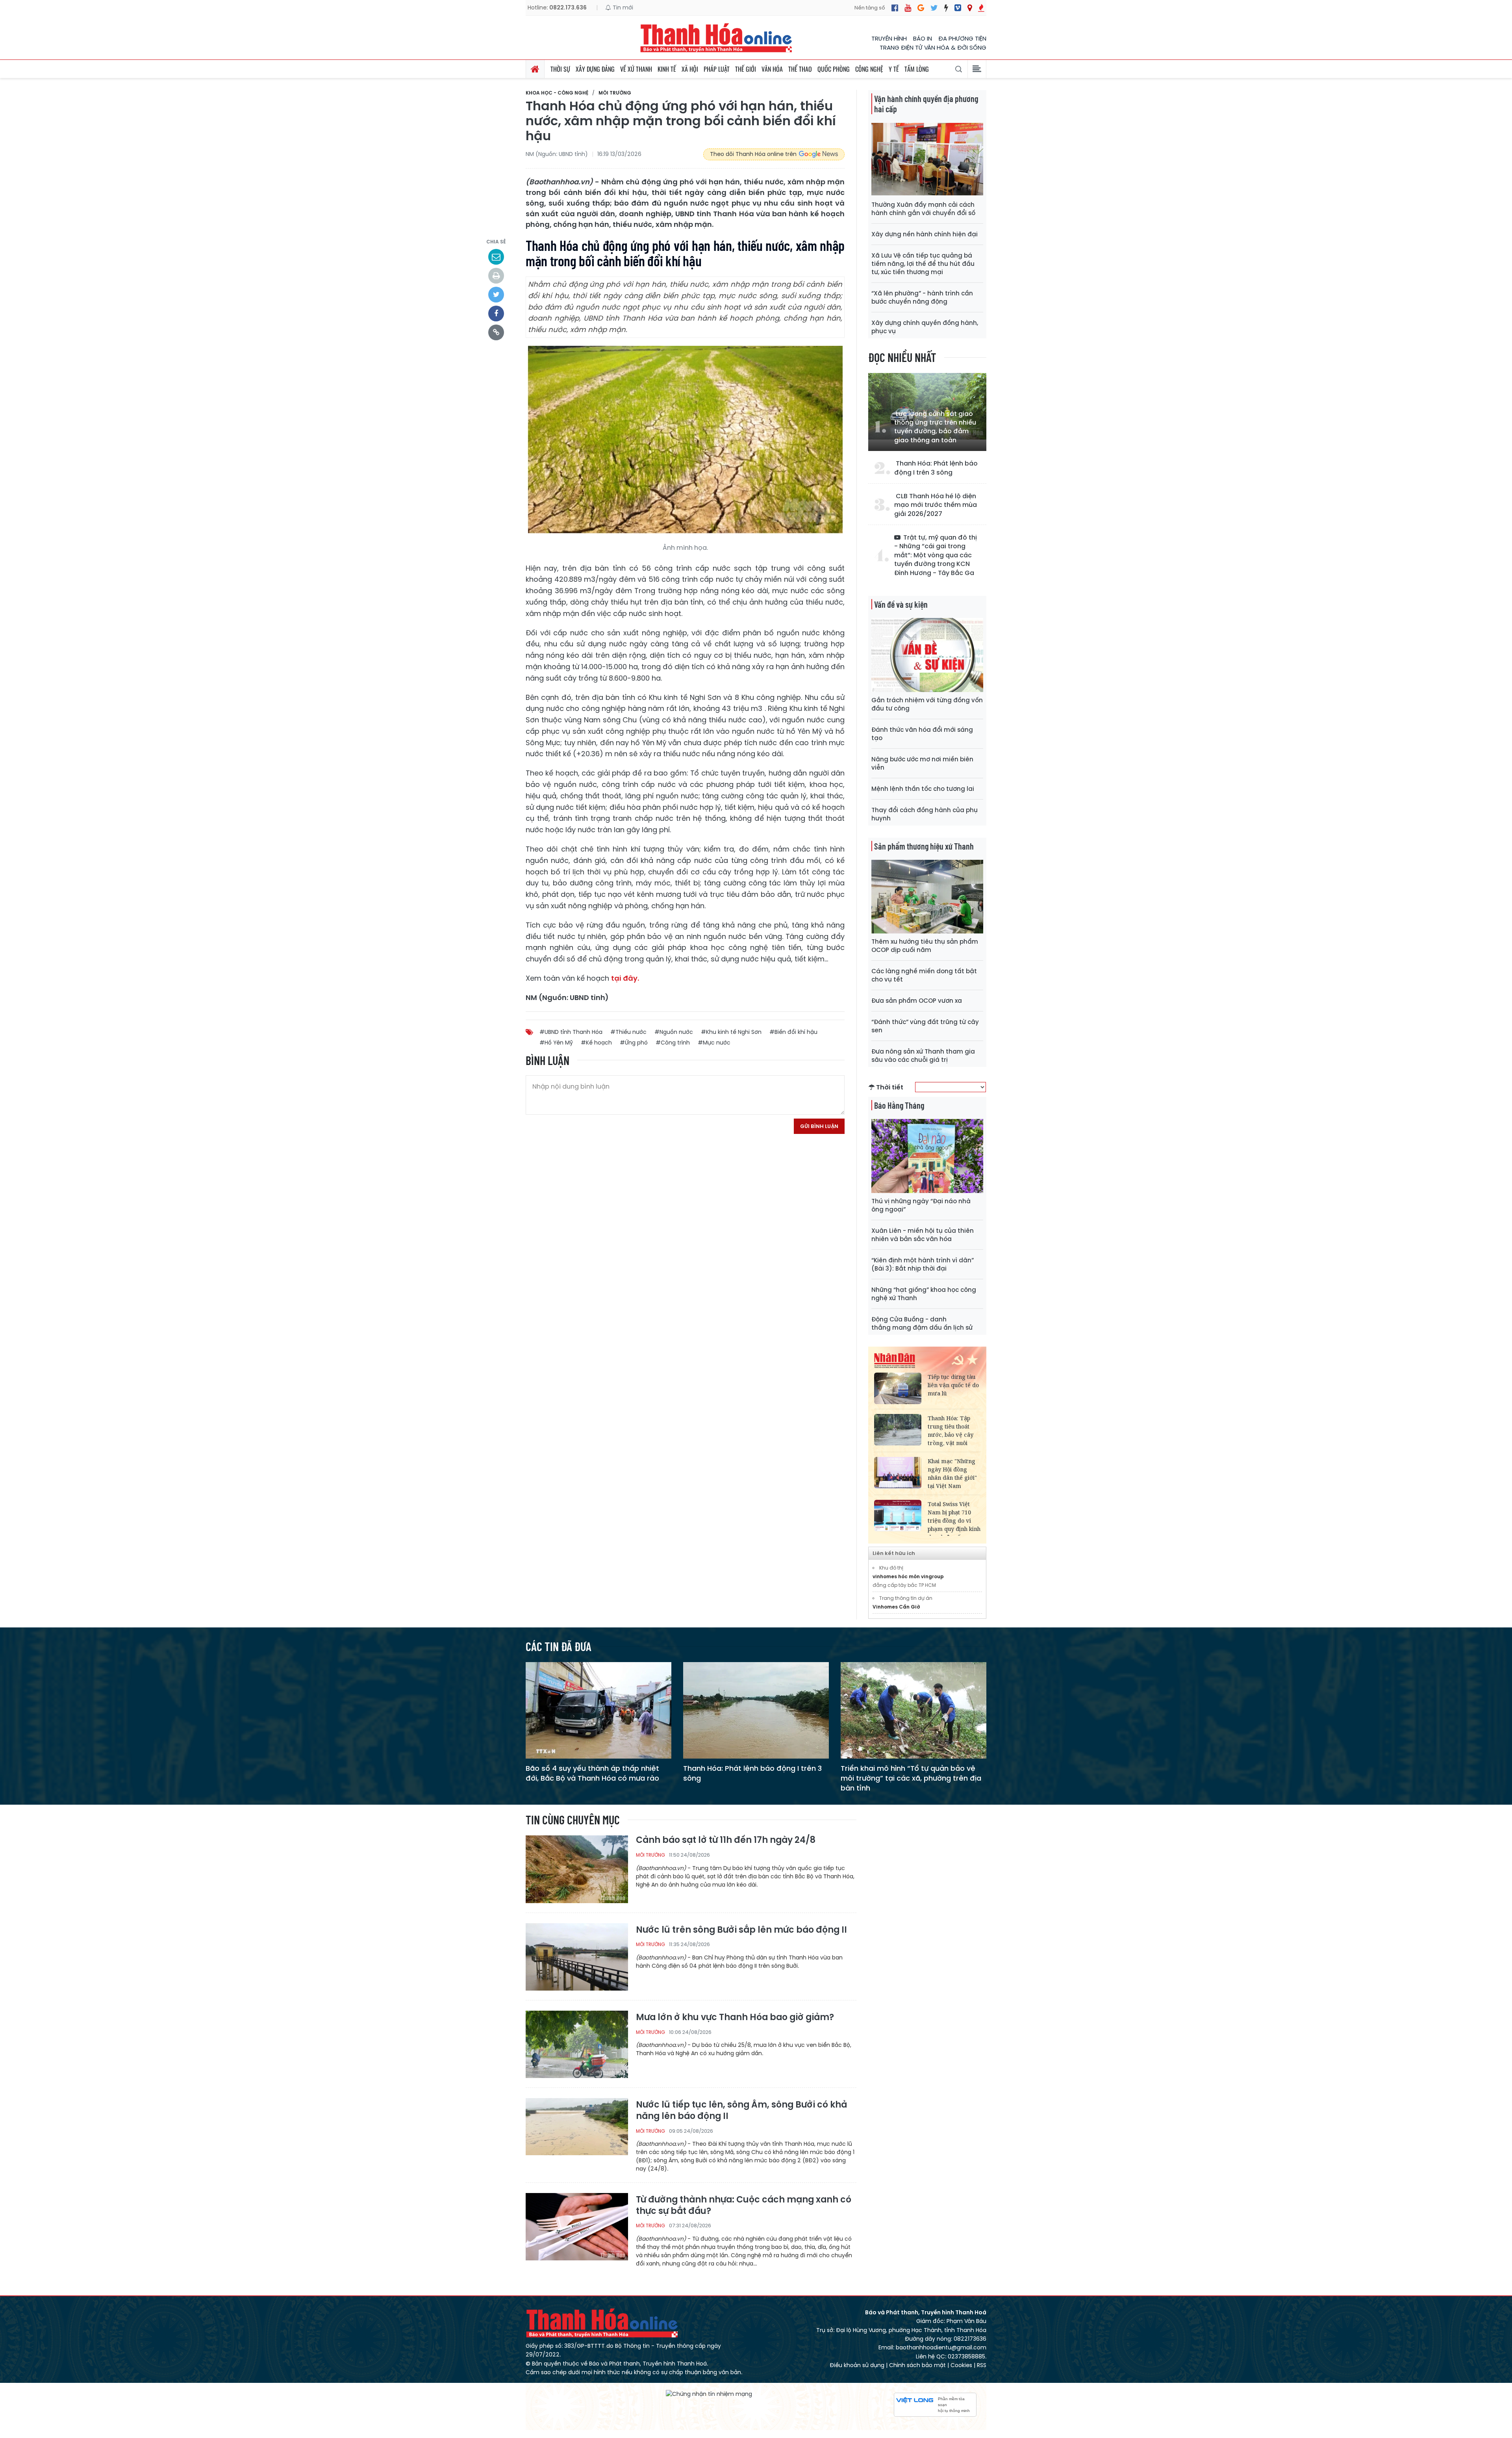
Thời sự (560, 69)
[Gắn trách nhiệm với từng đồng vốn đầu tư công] (927, 654)
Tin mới (622, 7)
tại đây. (625, 978)
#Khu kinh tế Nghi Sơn (731, 1032)
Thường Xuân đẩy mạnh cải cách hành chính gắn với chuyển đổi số (923, 209)
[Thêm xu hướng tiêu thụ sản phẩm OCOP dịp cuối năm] (927, 896)
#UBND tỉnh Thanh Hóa (571, 1032)
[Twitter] (934, 8)
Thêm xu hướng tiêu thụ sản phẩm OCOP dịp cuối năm (925, 946)
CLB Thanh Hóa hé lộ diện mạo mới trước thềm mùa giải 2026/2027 (936, 505)
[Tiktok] (946, 8)
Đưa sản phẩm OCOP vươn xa (917, 1001)
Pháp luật (717, 69)
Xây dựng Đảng (595, 69)
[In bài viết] (496, 276)
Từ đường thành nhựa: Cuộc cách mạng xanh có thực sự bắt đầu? (744, 2205)
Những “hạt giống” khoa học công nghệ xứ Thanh (924, 1294)
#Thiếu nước (628, 1032)
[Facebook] (895, 8)
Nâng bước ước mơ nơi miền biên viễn (922, 763)
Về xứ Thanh (636, 69)
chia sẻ (496, 242)
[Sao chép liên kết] (496, 332)
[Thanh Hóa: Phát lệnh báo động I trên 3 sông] (756, 1710)
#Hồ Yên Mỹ (556, 1043)
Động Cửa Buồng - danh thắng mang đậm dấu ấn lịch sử (922, 1323)
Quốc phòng (834, 69)
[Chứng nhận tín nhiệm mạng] (709, 2394)
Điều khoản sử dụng (857, 2365)
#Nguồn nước (674, 1032)
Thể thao (800, 69)
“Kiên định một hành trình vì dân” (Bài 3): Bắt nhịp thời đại (923, 1264)
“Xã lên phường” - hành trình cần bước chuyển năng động (922, 297)
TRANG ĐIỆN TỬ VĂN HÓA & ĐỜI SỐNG (933, 47)
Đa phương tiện (962, 38)
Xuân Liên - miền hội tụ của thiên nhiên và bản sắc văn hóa (923, 1235)
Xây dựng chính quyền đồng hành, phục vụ (925, 327)
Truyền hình (889, 38)
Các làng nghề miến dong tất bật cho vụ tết (924, 975)
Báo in (923, 38)
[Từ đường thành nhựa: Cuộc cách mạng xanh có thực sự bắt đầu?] (577, 2226)
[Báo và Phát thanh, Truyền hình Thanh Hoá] (717, 38)
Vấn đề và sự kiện (901, 604)
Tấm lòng (917, 69)
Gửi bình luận (819, 1126)
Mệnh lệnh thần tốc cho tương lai (923, 789)
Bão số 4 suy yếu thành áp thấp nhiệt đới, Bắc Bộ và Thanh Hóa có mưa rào (592, 1773)
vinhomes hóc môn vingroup (908, 1576)
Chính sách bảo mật (917, 2365)
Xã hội (690, 69)
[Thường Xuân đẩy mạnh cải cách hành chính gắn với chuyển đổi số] (927, 159)
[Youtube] (908, 8)
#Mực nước (714, 1043)
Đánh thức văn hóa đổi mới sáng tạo (922, 734)
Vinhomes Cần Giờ (896, 1607)
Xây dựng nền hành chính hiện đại (925, 234)
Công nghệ (869, 69)
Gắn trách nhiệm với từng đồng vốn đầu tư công (927, 704)
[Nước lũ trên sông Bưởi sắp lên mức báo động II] (577, 1957)
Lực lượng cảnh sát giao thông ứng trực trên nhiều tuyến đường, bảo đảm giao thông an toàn (935, 427)
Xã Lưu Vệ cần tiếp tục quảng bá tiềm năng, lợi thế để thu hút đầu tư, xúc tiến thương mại (923, 264)
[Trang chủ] (535, 69)
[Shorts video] (981, 8)
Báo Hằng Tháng (899, 1105)
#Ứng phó (634, 1043)
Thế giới (746, 69)
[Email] (496, 257)
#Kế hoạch (596, 1043)
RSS (982, 2365)
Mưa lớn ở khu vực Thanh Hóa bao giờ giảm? (735, 2018)
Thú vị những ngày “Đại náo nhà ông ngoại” (921, 1205)
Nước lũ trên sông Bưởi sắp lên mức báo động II (741, 1930)
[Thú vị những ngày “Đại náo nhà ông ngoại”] (927, 1155)
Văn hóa (772, 69)
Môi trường (615, 93)
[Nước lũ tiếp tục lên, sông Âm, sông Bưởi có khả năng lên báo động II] (577, 2131)
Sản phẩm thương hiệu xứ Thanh (924, 846)
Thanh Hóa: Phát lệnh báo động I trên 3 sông (936, 468)
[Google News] (921, 8)
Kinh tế (667, 69)
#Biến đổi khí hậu (793, 1032)
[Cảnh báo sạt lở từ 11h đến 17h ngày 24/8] (577, 1869)
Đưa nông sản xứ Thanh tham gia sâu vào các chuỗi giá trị (923, 1056)
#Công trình (673, 1043)
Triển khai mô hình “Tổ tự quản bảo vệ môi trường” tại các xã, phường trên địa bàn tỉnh (911, 1778)
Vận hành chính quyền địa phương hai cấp (926, 104)
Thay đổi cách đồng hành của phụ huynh (925, 814)
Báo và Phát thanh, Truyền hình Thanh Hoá (602, 2323)
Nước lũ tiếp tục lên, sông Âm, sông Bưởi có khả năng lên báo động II (741, 2111)
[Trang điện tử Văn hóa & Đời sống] (958, 8)
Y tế (894, 69)
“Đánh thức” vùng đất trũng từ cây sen (925, 1026)
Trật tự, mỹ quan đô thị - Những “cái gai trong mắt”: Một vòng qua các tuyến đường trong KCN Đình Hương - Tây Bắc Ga (936, 555)
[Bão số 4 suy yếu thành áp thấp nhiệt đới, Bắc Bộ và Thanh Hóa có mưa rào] (598, 1710)
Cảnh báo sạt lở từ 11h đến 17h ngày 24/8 (726, 1840)
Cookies (961, 2365)
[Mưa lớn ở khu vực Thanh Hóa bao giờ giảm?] (577, 2044)
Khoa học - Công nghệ (557, 93)
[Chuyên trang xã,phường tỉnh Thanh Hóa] (970, 8)
